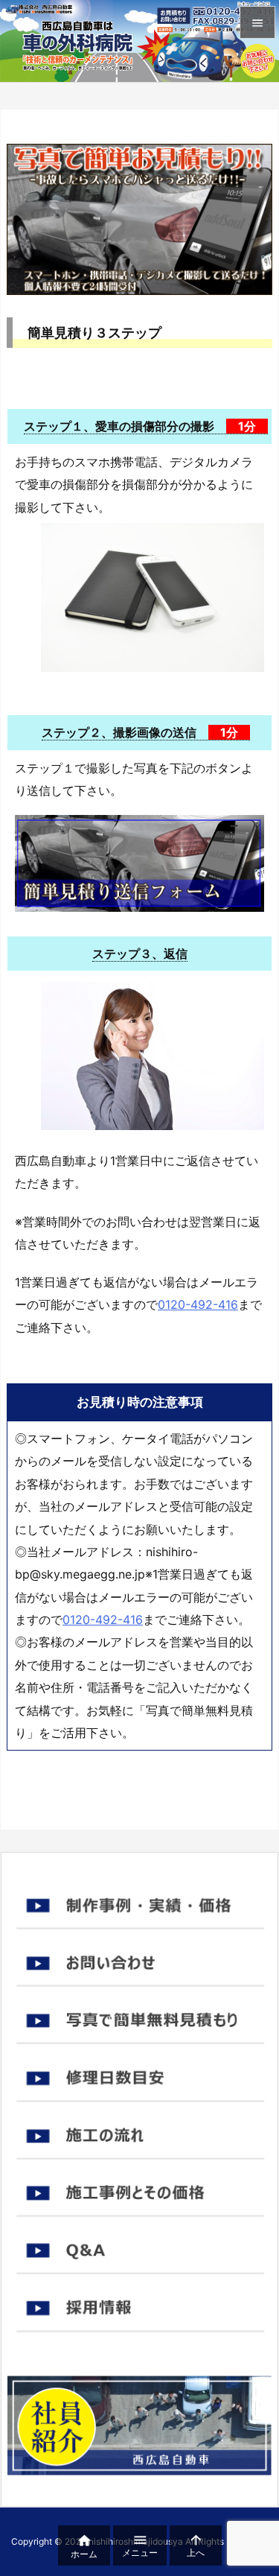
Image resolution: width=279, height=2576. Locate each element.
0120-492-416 (198, 1304)
